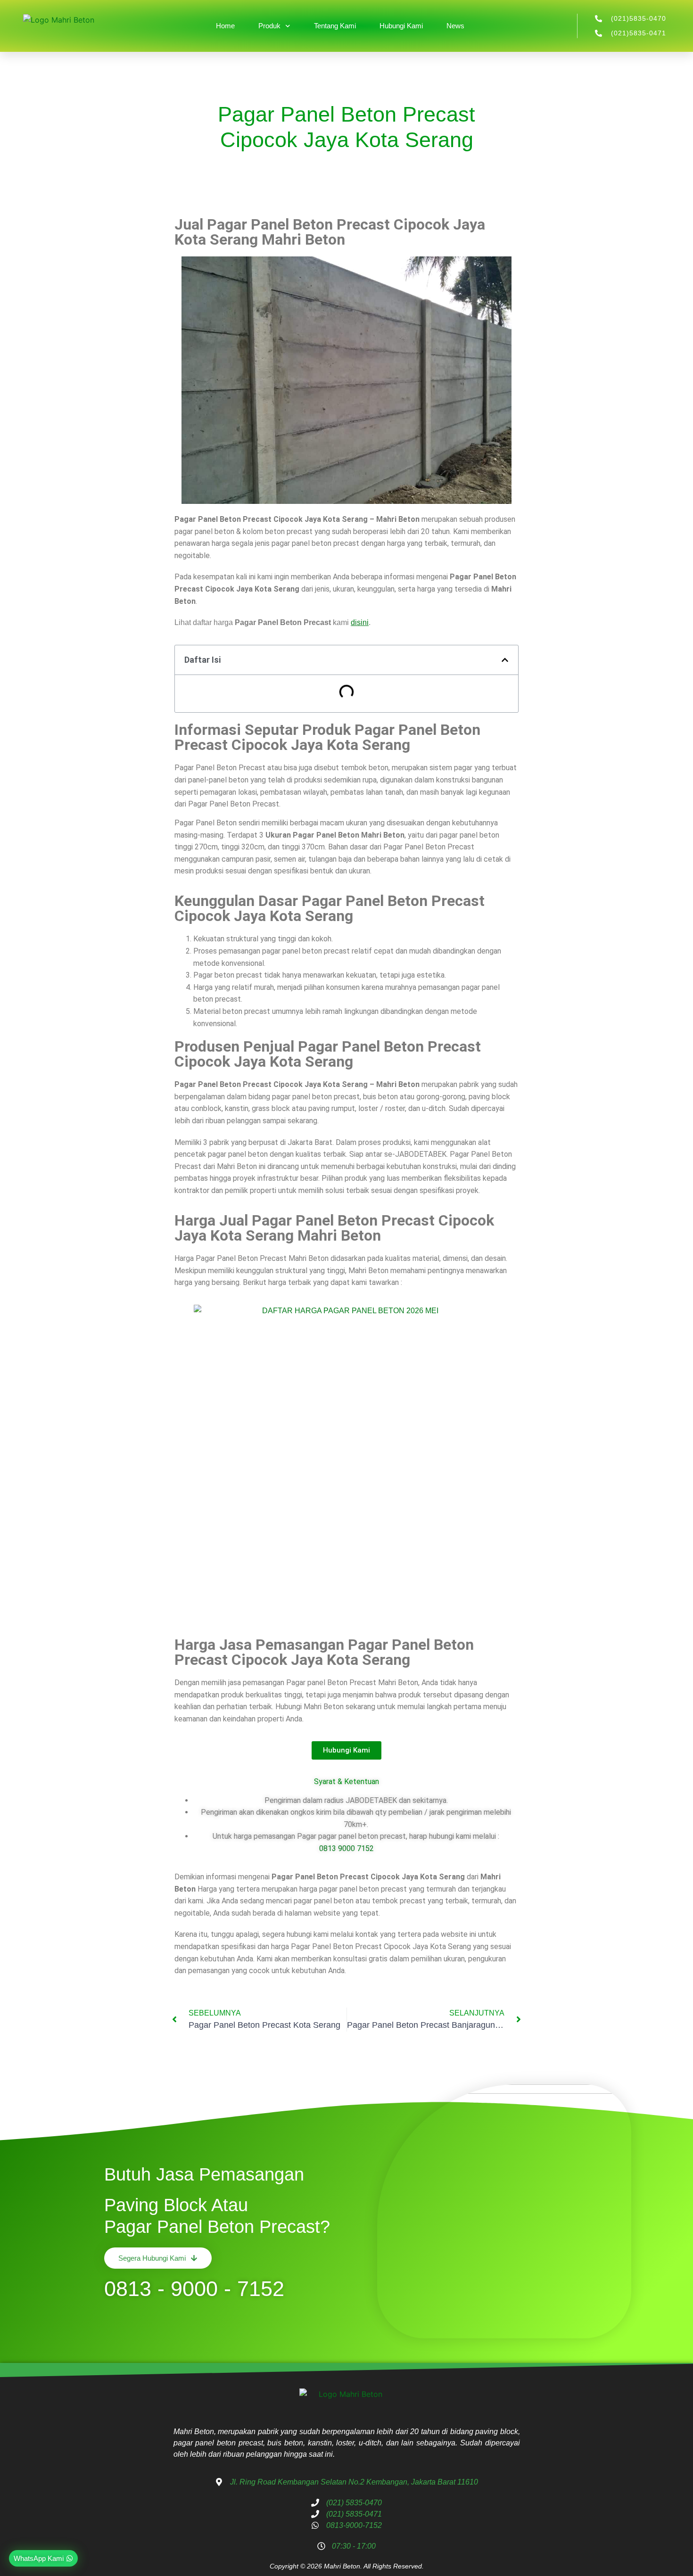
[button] (505, 660)
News (455, 26)
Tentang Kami (335, 26)
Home (225, 26)
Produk (269, 26)
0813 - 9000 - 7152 (194, 2289)
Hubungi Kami (401, 26)
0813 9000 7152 (346, 1848)
